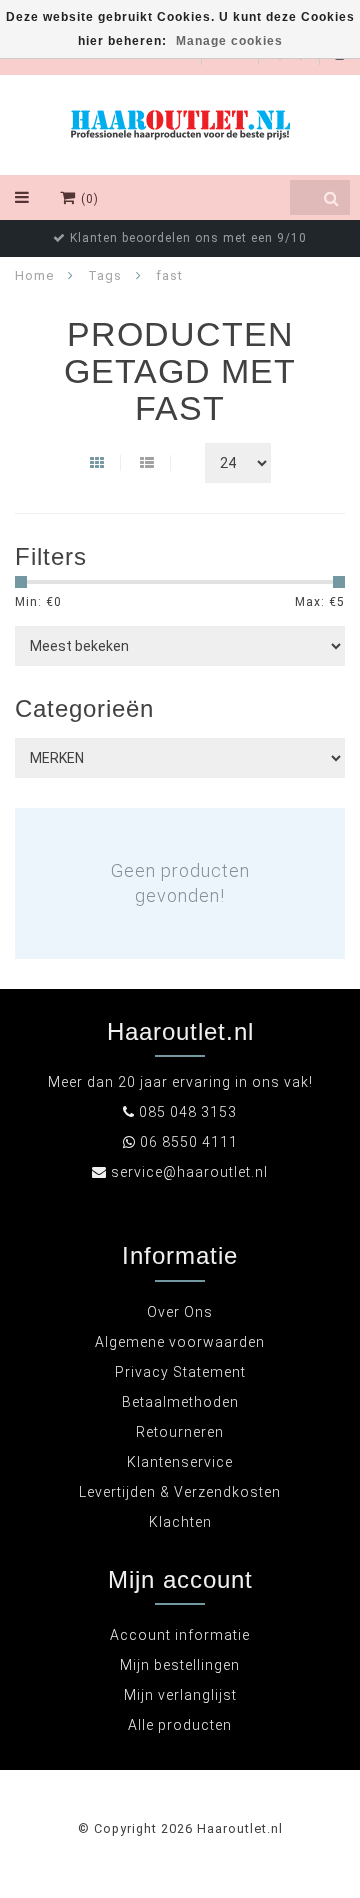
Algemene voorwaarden (180, 1342)
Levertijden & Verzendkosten (180, 1492)
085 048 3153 (188, 1112)
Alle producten (180, 1725)
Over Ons (180, 1312)
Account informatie (180, 1635)
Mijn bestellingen (180, 1665)
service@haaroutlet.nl (189, 1172)
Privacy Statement (180, 1372)
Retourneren (180, 1432)
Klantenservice (180, 1462)
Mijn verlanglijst (180, 1695)
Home (34, 275)
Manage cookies (229, 41)
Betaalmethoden (180, 1402)
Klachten (180, 1522)
